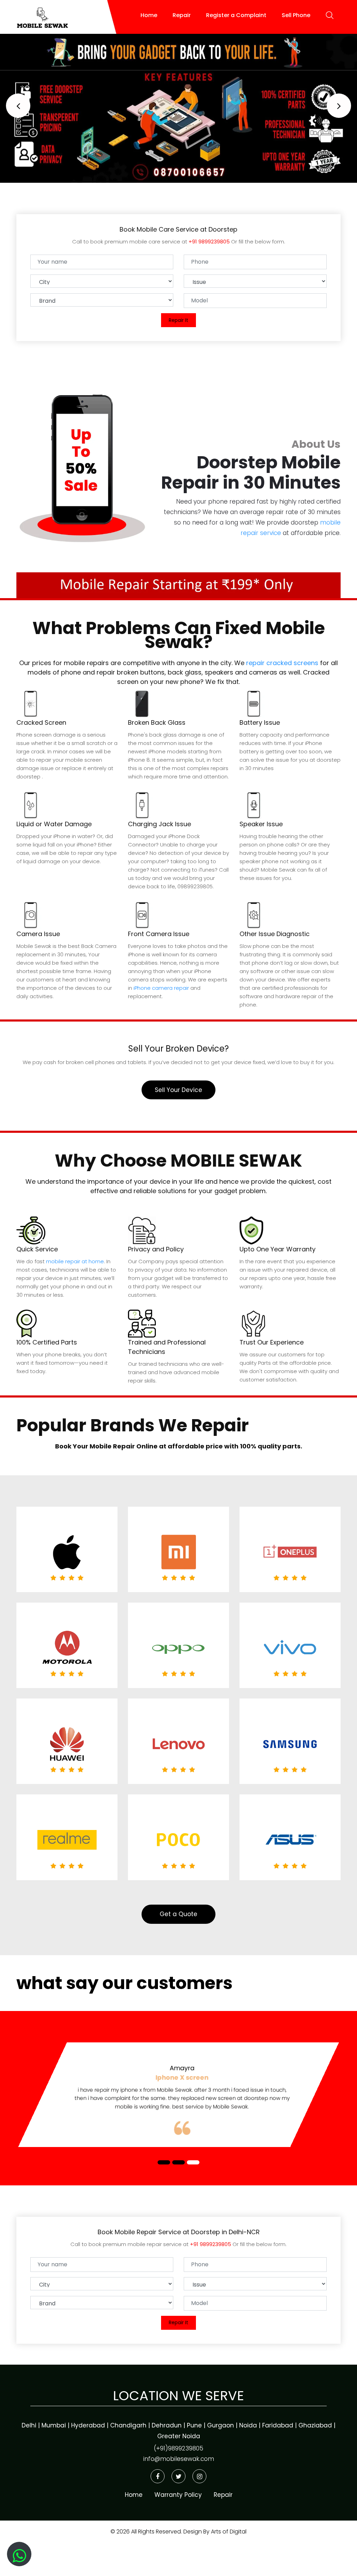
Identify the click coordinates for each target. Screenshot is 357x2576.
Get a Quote (178, 1914)
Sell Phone (296, 15)
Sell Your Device (178, 1090)
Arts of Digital (228, 2532)
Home (149, 15)
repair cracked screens (282, 663)
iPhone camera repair (161, 988)
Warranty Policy (178, 2495)
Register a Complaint (236, 15)
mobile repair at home (75, 1261)
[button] (18, 106)
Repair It (178, 320)
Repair (182, 15)
